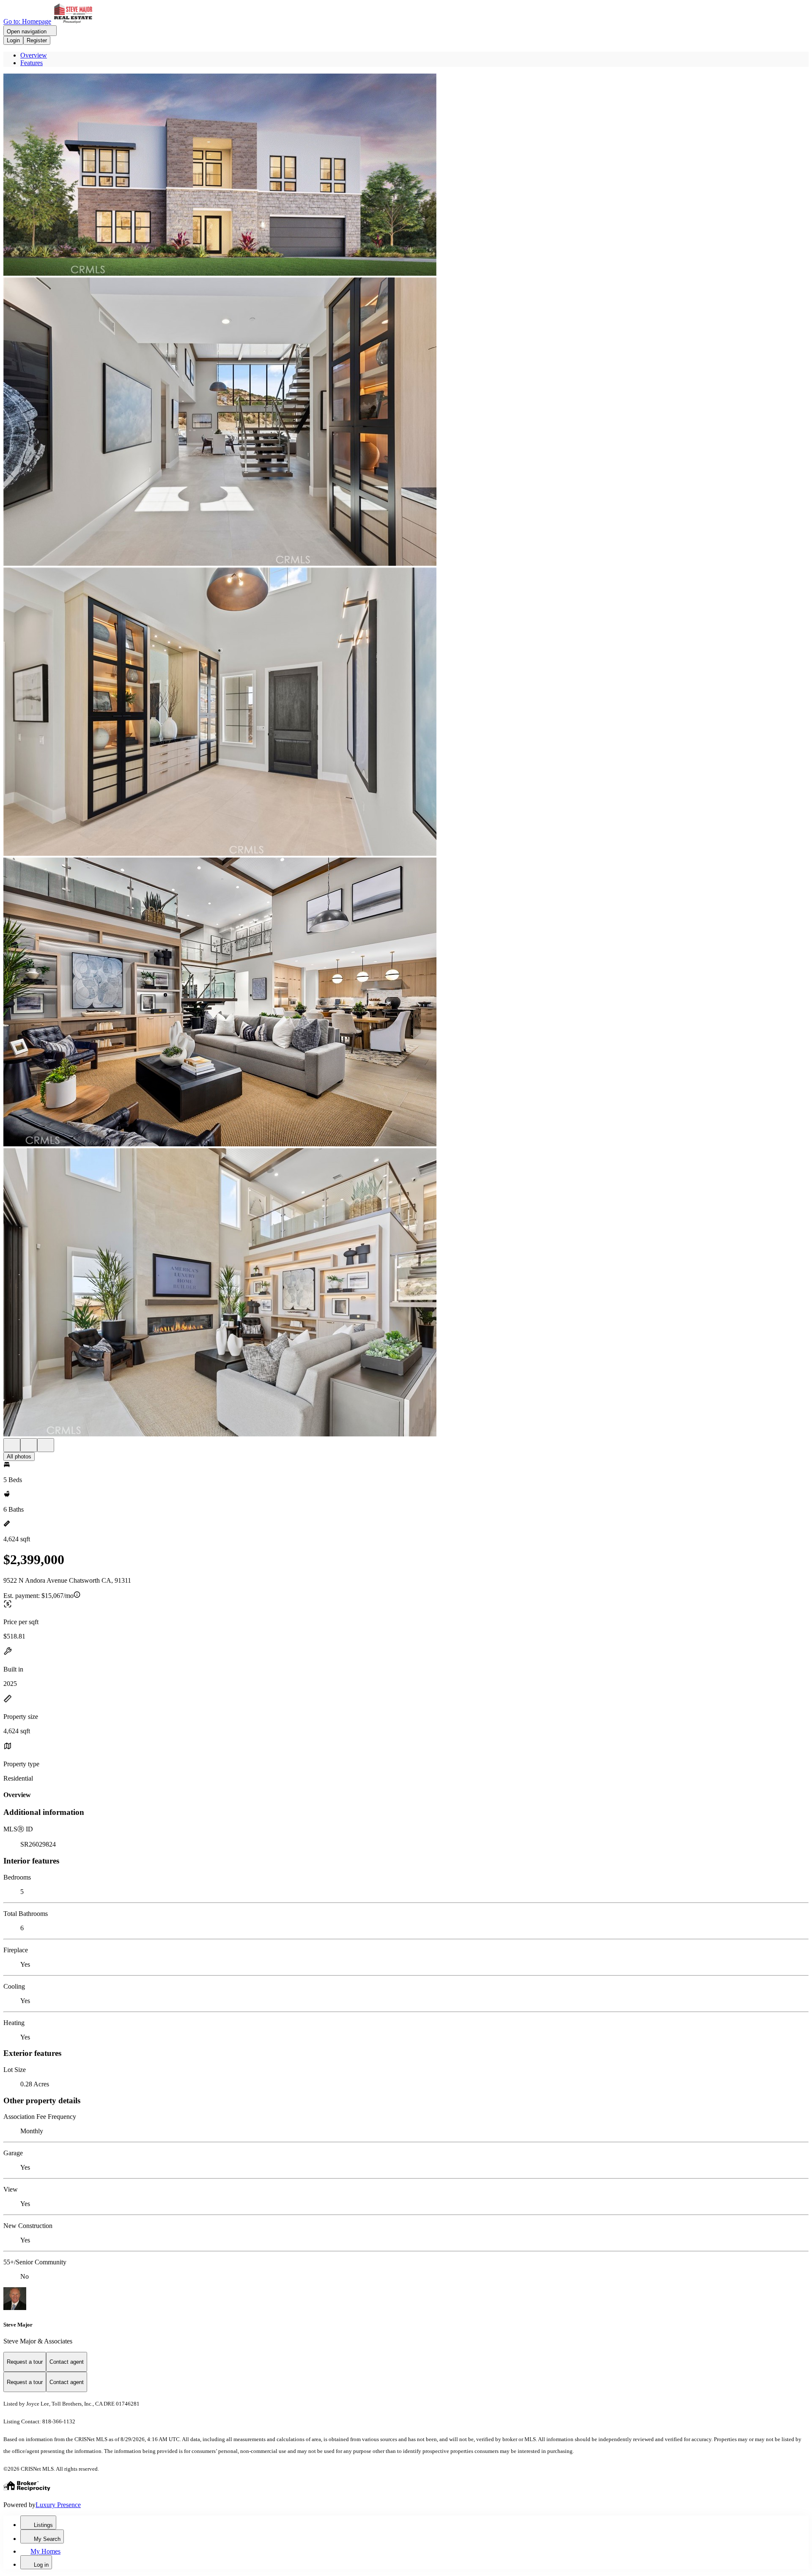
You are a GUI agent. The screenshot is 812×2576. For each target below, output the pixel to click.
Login (13, 40)
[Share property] (46, 1445)
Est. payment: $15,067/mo (38, 1596)
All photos (19, 1457)
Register (37, 40)
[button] (406, 175)
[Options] (12, 1445)
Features (32, 63)
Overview (34, 55)
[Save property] (29, 1445)
